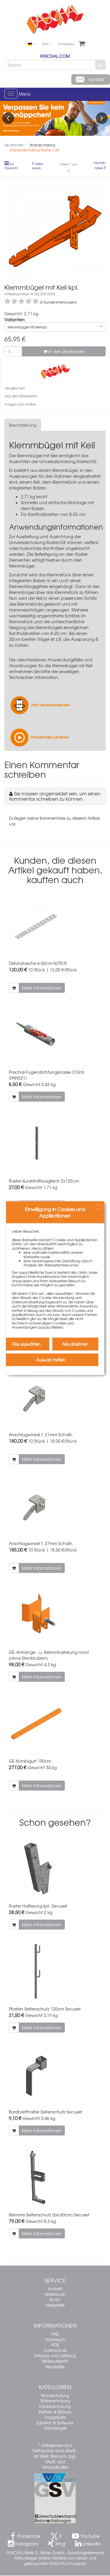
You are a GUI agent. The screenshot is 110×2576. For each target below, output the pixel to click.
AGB (55, 2345)
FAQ (55, 2334)
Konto (55, 2300)
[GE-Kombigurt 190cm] (55, 1724)
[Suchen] (100, 65)
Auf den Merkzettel (21, 396)
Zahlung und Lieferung (55, 2356)
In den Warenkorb (66, 351)
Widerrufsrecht (55, 2361)
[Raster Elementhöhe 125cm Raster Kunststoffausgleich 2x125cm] (55, 1143)
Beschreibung (23, 425)
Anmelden (66, 44)
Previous (8, 118)
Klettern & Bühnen (55, 2412)
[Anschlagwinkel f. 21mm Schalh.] (55, 1397)
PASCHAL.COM (55, 56)
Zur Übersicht (11, 166)
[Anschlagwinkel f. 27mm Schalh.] (55, 1506)
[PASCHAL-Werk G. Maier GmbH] (55, 371)
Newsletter (55, 2367)
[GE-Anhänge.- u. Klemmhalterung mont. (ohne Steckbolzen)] (55, 1615)
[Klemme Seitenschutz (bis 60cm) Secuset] (55, 2177)
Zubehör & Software (55, 2423)
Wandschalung (55, 2395)
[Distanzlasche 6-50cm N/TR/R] (55, 926)
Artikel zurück (38, 166)
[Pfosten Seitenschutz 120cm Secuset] (55, 1971)
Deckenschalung (55, 2406)
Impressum (55, 2339)
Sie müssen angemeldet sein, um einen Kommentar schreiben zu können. (55, 796)
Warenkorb (55, 2294)
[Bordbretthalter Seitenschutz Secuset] (55, 2074)
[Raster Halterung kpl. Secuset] (55, 1868)
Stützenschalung (55, 2401)
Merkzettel (55, 2305)
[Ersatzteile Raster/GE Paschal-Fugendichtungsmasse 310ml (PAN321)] (55, 1035)
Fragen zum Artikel (20, 404)
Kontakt (55, 2289)
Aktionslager (55, 2428)
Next (102, 118)
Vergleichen (15, 388)
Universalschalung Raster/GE (68, 461)
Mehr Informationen (42, 988)
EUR (45, 44)
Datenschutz (55, 2350)
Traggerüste (55, 2417)
